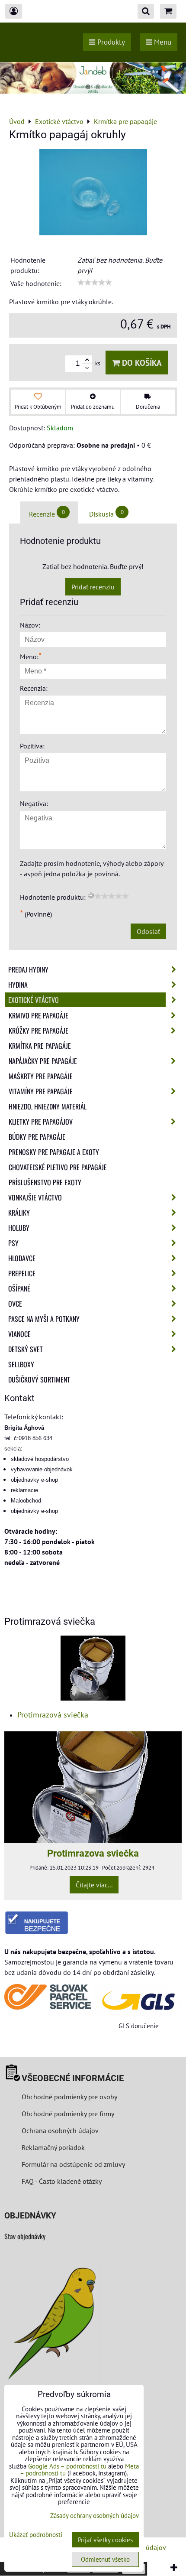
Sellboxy (21, 1364)
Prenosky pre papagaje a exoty (54, 1152)
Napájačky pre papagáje (43, 1061)
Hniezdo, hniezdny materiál (48, 1106)
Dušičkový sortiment (39, 1379)
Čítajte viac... (94, 1885)
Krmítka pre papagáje (40, 1046)
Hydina (18, 985)
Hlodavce (22, 1258)
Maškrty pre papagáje (41, 1076)
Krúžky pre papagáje (38, 1031)
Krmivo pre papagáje (38, 1015)
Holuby (19, 1228)
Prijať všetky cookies (105, 2540)
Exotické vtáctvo (34, 1000)
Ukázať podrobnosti (36, 2535)
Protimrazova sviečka (93, 1853)
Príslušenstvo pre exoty (45, 1182)
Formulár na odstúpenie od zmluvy (72, 2164)
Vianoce (19, 1334)
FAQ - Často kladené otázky (62, 2181)
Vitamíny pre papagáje (41, 1091)
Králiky (19, 1213)
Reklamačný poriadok (53, 2147)
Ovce (15, 1304)
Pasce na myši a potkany (44, 1319)
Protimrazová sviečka (53, 1715)
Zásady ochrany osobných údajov (95, 2516)
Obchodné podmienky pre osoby (69, 2097)
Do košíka (141, 363)
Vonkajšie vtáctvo (35, 1197)
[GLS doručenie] (138, 2000)
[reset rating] (91, 895)
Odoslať (148, 931)
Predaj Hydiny (28, 969)
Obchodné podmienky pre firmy (68, 2114)
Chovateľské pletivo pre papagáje (58, 1167)
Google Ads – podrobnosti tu (67, 2466)
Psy (13, 1243)
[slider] (95, 283)
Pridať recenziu (93, 587)
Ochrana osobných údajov (60, 2130)
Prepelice (22, 1273)
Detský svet (26, 1349)
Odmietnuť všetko (105, 2559)
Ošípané (19, 1288)
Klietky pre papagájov (41, 1122)
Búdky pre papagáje (37, 1137)
